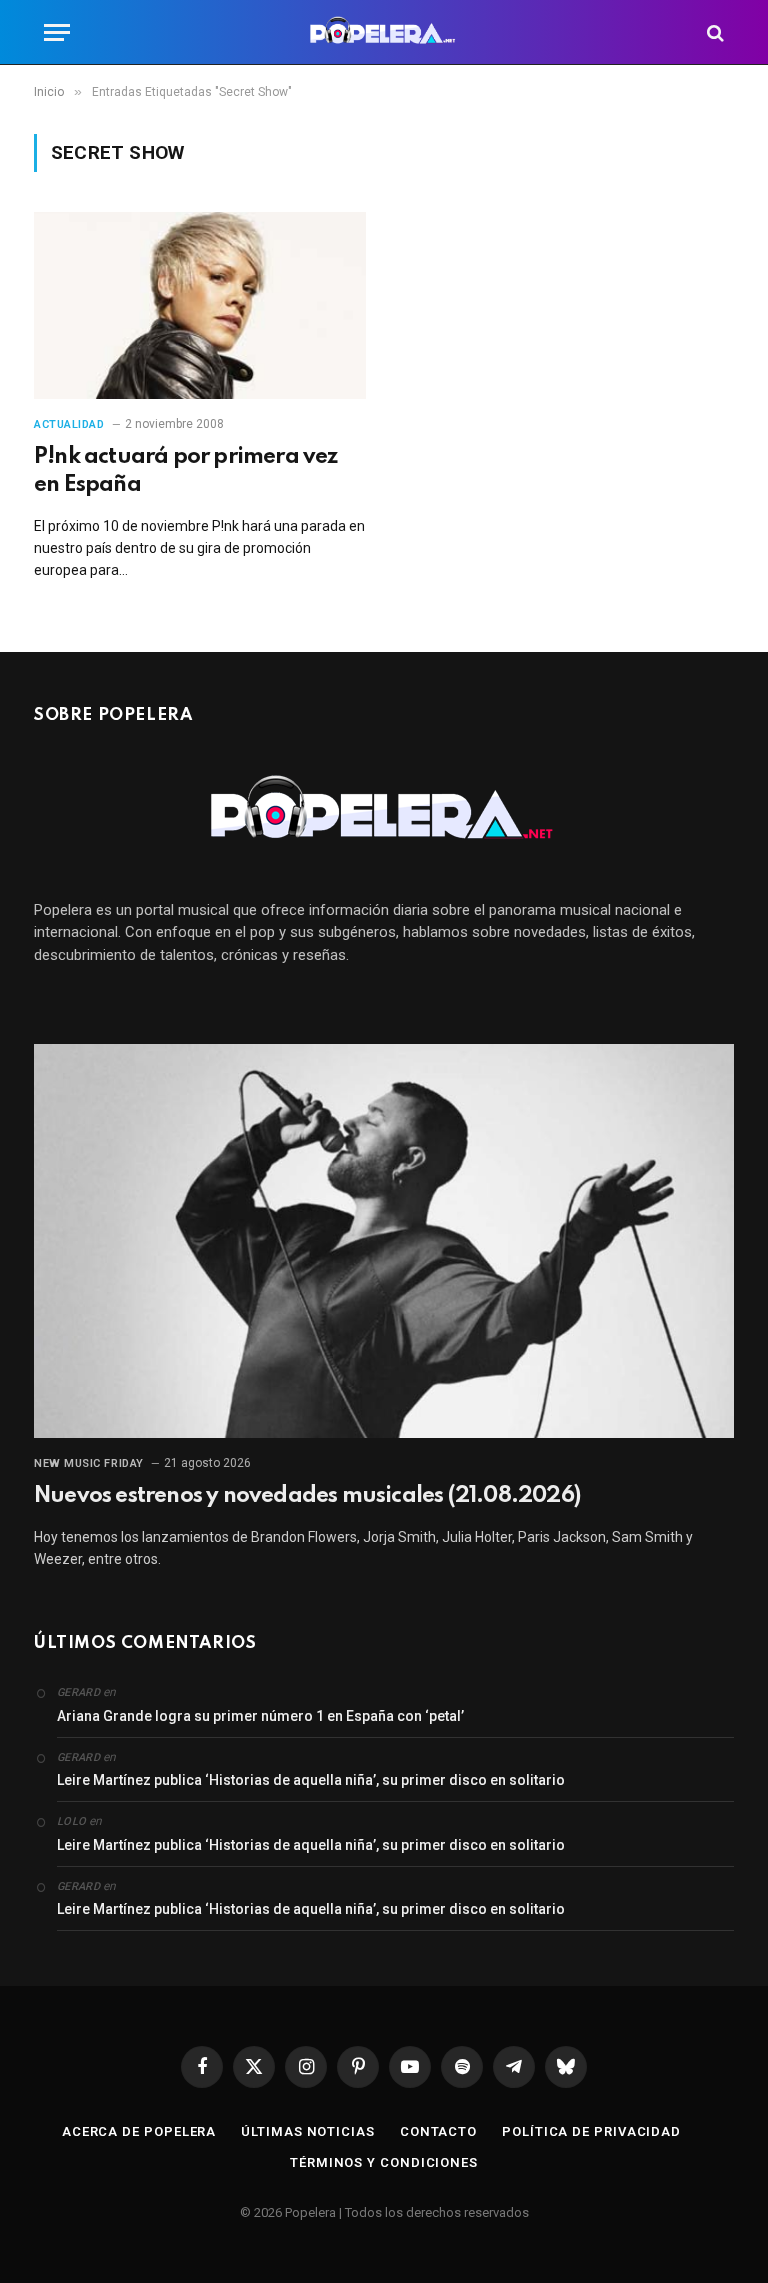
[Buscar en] (713, 32)
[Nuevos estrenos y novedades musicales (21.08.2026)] (384, 1241)
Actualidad (69, 424)
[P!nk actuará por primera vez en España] (200, 305)
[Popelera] (384, 32)
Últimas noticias (308, 2131)
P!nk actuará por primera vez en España (186, 471)
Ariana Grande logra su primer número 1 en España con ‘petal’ (260, 1716)
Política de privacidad (591, 2131)
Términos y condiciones (384, 2162)
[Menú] (57, 32)
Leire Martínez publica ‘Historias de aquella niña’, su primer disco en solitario (311, 1780)
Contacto (438, 2131)
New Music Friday (89, 1463)
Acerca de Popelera (139, 2131)
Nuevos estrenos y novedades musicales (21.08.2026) (307, 1496)
